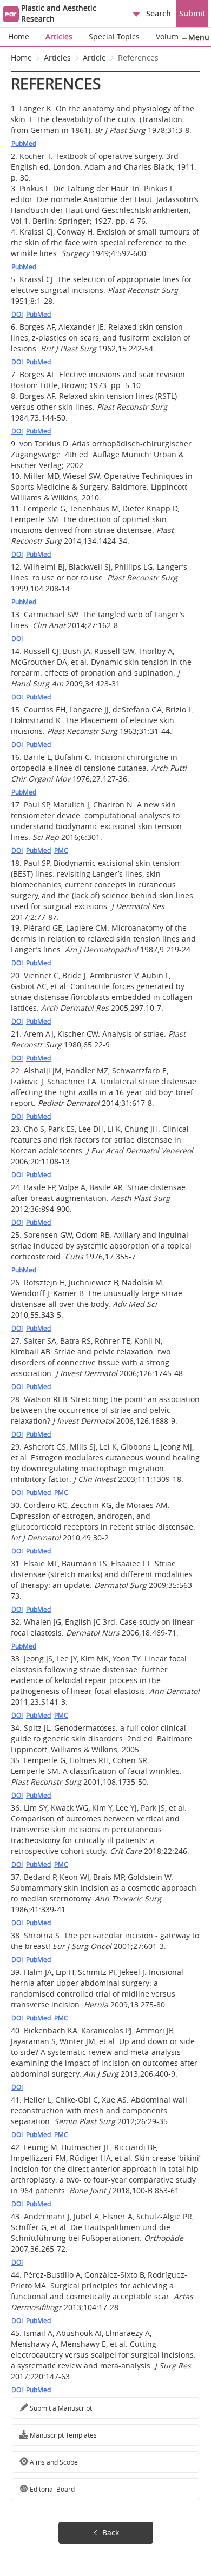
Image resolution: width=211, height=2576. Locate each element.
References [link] (138, 58)
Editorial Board (51, 2489)
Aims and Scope (53, 2462)
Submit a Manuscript (60, 2408)
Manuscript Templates (62, 2435)
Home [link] (21, 58)
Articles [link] (57, 58)
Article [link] (94, 58)
